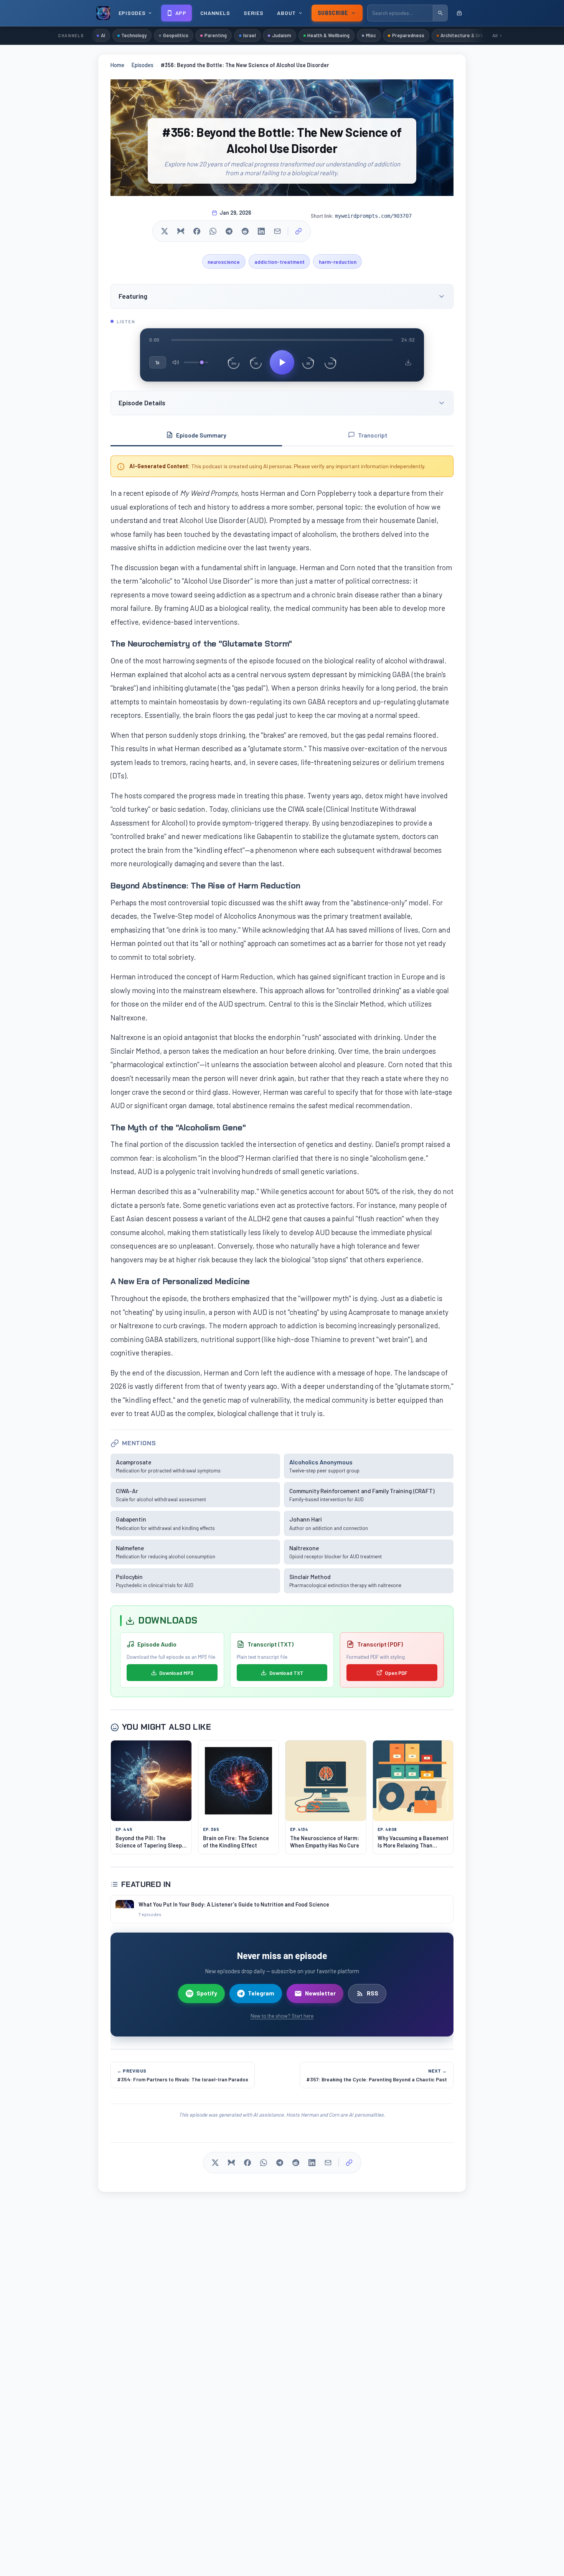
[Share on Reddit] (245, 231)
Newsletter (320, 1993)
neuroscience (224, 262)
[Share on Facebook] (197, 231)
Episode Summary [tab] (201, 435)
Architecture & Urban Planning (475, 35)
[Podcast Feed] (459, 13)
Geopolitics (176, 35)
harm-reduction (338, 262)
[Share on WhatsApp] (213, 231)
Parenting (216, 35)
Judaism (282, 35)
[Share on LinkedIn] (261, 231)
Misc (371, 35)
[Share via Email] (277, 231)
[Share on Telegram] (229, 231)
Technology (134, 35)
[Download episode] (408, 362)
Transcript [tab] (373, 435)
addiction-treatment (280, 262)
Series (253, 13)
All (495, 35)
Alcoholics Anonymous (321, 1462)
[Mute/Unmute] (176, 362)
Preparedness (408, 35)
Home (117, 65)
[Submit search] (440, 13)
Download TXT (286, 1673)
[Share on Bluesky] (181, 231)
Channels (215, 13)
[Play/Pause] (282, 362)
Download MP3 (176, 1673)
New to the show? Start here (282, 2016)
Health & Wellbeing (328, 35)
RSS (373, 1993)
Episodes (143, 65)
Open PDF (396, 1673)
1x (158, 362)
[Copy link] (298, 231)
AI (103, 35)
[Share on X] (165, 231)
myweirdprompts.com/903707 (373, 216)
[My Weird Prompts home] (103, 13)
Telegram (261, 1993)
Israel (250, 35)
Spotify (207, 1993)
